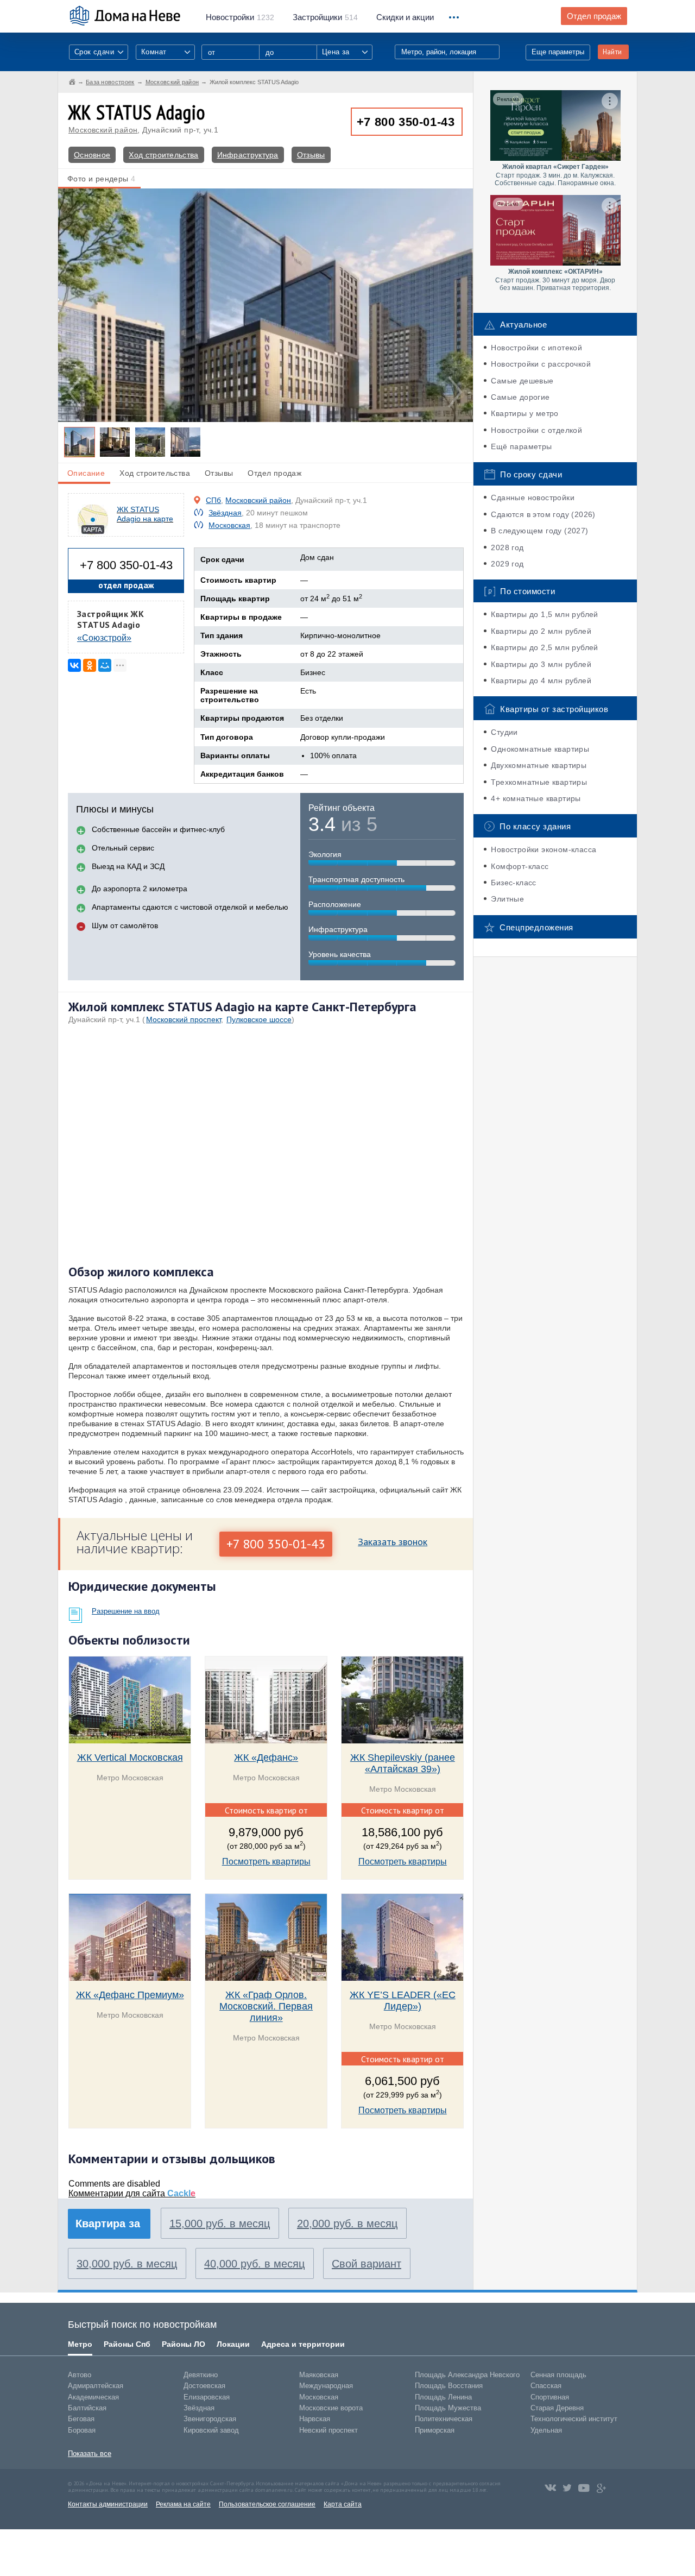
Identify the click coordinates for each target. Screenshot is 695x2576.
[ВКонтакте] (74, 665)
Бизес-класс (513, 883)
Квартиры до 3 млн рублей (541, 664)
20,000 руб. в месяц (347, 2224)
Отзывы (311, 155)
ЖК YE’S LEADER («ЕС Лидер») (403, 2001)
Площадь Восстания (449, 2386)
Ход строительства (163, 155)
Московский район (103, 130)
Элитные (507, 899)
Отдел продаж (594, 16)
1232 (240, 17)
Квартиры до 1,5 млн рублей (544, 614)
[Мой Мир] (105, 665)
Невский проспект (328, 2430)
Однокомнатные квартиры (540, 749)
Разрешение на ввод (126, 1611)
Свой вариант (367, 2264)
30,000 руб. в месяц (127, 2264)
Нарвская (315, 2419)
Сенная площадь (558, 2375)
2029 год (507, 564)
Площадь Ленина (443, 2397)
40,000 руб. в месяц (254, 2264)
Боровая (82, 2430)
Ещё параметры (521, 446)
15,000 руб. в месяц (220, 2224)
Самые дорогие (520, 397)
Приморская (435, 2430)
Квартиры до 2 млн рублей (541, 631)
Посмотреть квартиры (266, 1862)
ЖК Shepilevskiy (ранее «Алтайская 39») (403, 1763)
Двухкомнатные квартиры (539, 765)
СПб (213, 500)
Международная (326, 2386)
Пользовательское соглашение (267, 2504)
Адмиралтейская (96, 2386)
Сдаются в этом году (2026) (543, 514)
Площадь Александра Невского (467, 2375)
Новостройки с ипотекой (536, 348)
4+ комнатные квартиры (536, 798)
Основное (92, 155)
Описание (86, 473)
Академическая (93, 2397)
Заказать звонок (393, 1542)
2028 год (507, 547)
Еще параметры (558, 52)
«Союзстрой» (104, 638)
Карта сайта (343, 2504)
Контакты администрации (108, 2504)
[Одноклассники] (90, 665)
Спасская (546, 2386)
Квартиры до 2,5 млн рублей (544, 647)
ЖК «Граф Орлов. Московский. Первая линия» (266, 2006)
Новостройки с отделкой (536, 430)
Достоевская (204, 2386)
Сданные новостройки (533, 497)
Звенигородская (210, 2419)
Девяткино (201, 2375)
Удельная (546, 2430)
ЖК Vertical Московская (130, 1758)
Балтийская (87, 2408)
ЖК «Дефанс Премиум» (130, 1995)
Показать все (90, 2454)
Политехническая (444, 2419)
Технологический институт (574, 2419)
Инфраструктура (248, 155)
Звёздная (225, 513)
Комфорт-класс (520, 866)
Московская (229, 525)
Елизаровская (207, 2397)
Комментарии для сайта (132, 2193)
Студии (504, 732)
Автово (80, 2375)
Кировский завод (211, 2430)
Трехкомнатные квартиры (539, 782)
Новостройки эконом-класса (544, 849)
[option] (266, 305)
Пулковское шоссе (259, 1019)
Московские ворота (331, 2408)
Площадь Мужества (448, 2408)
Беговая (81, 2419)
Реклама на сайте (183, 2504)
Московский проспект (184, 1019)
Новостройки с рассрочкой (541, 364)
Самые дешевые (522, 381)
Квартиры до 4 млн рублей (541, 681)
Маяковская (319, 2375)
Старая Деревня (557, 2408)
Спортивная (550, 2397)
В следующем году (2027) (539, 531)
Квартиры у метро (525, 413)
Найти (612, 52)
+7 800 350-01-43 (406, 122)
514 (325, 17)
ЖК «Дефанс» (266, 1758)
